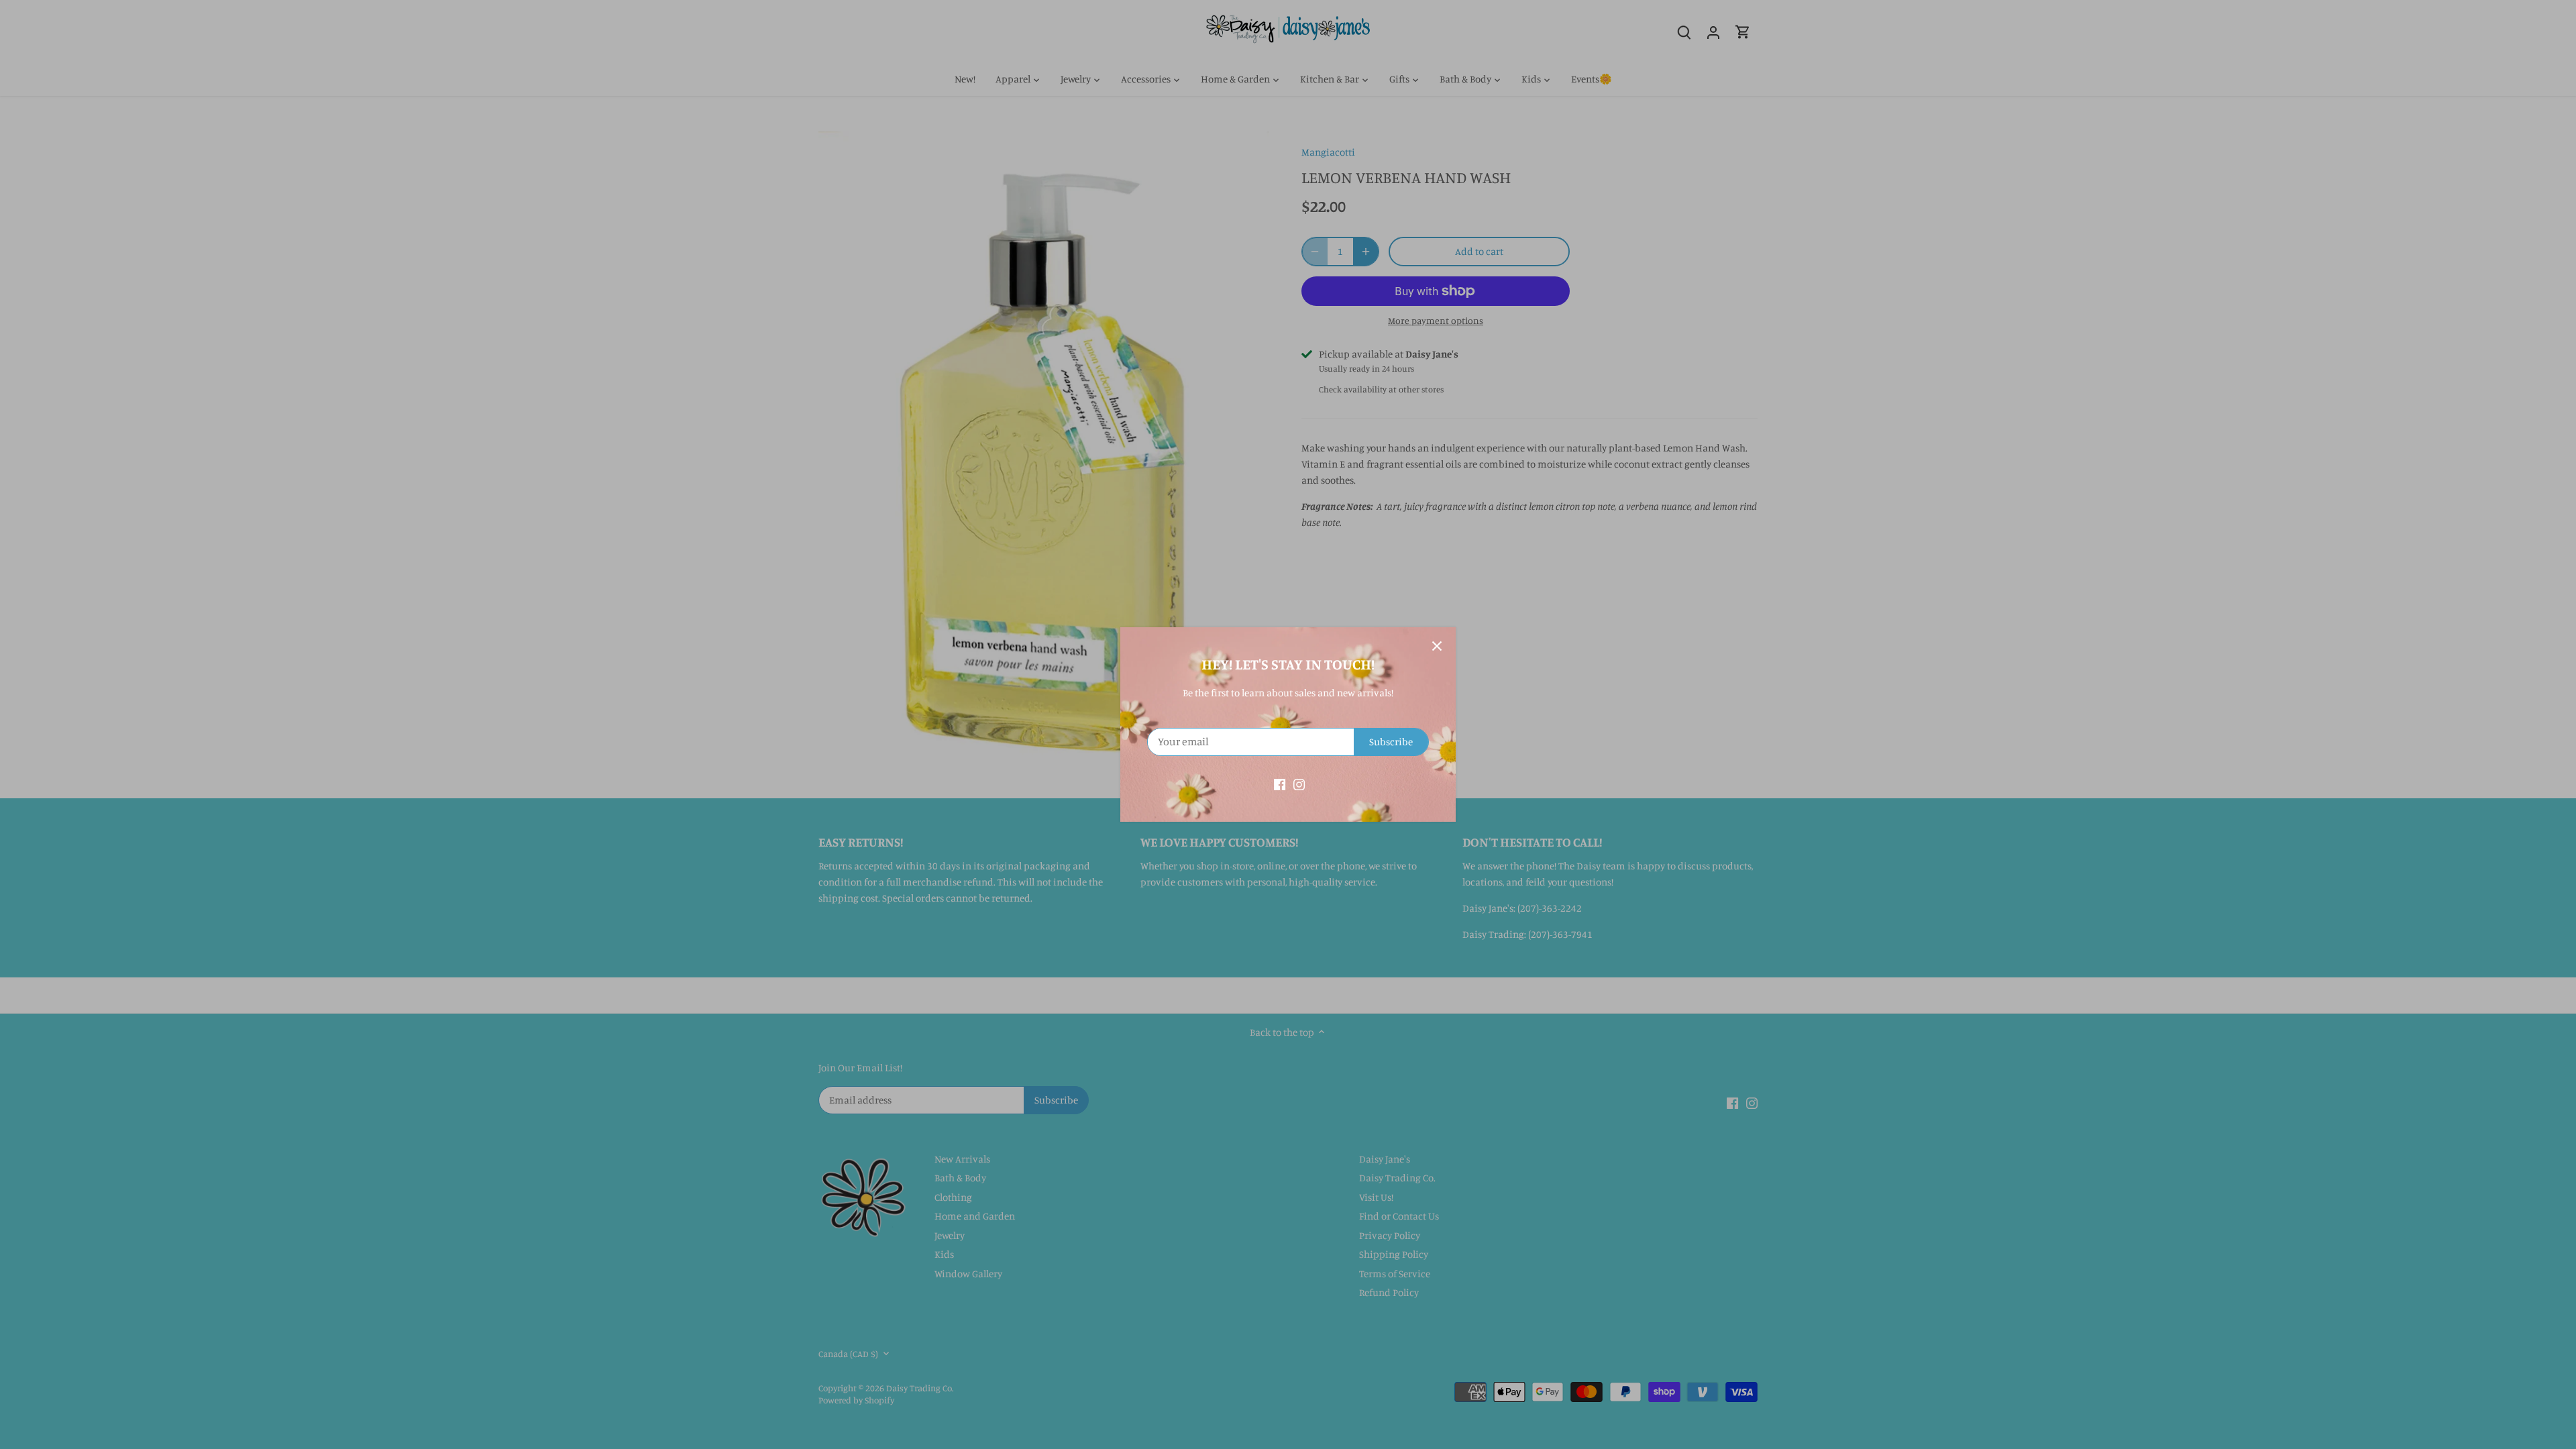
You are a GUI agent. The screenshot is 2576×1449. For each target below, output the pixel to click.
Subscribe (1391, 742)
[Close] (1437, 646)
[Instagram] (1299, 783)
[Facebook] (1280, 783)
